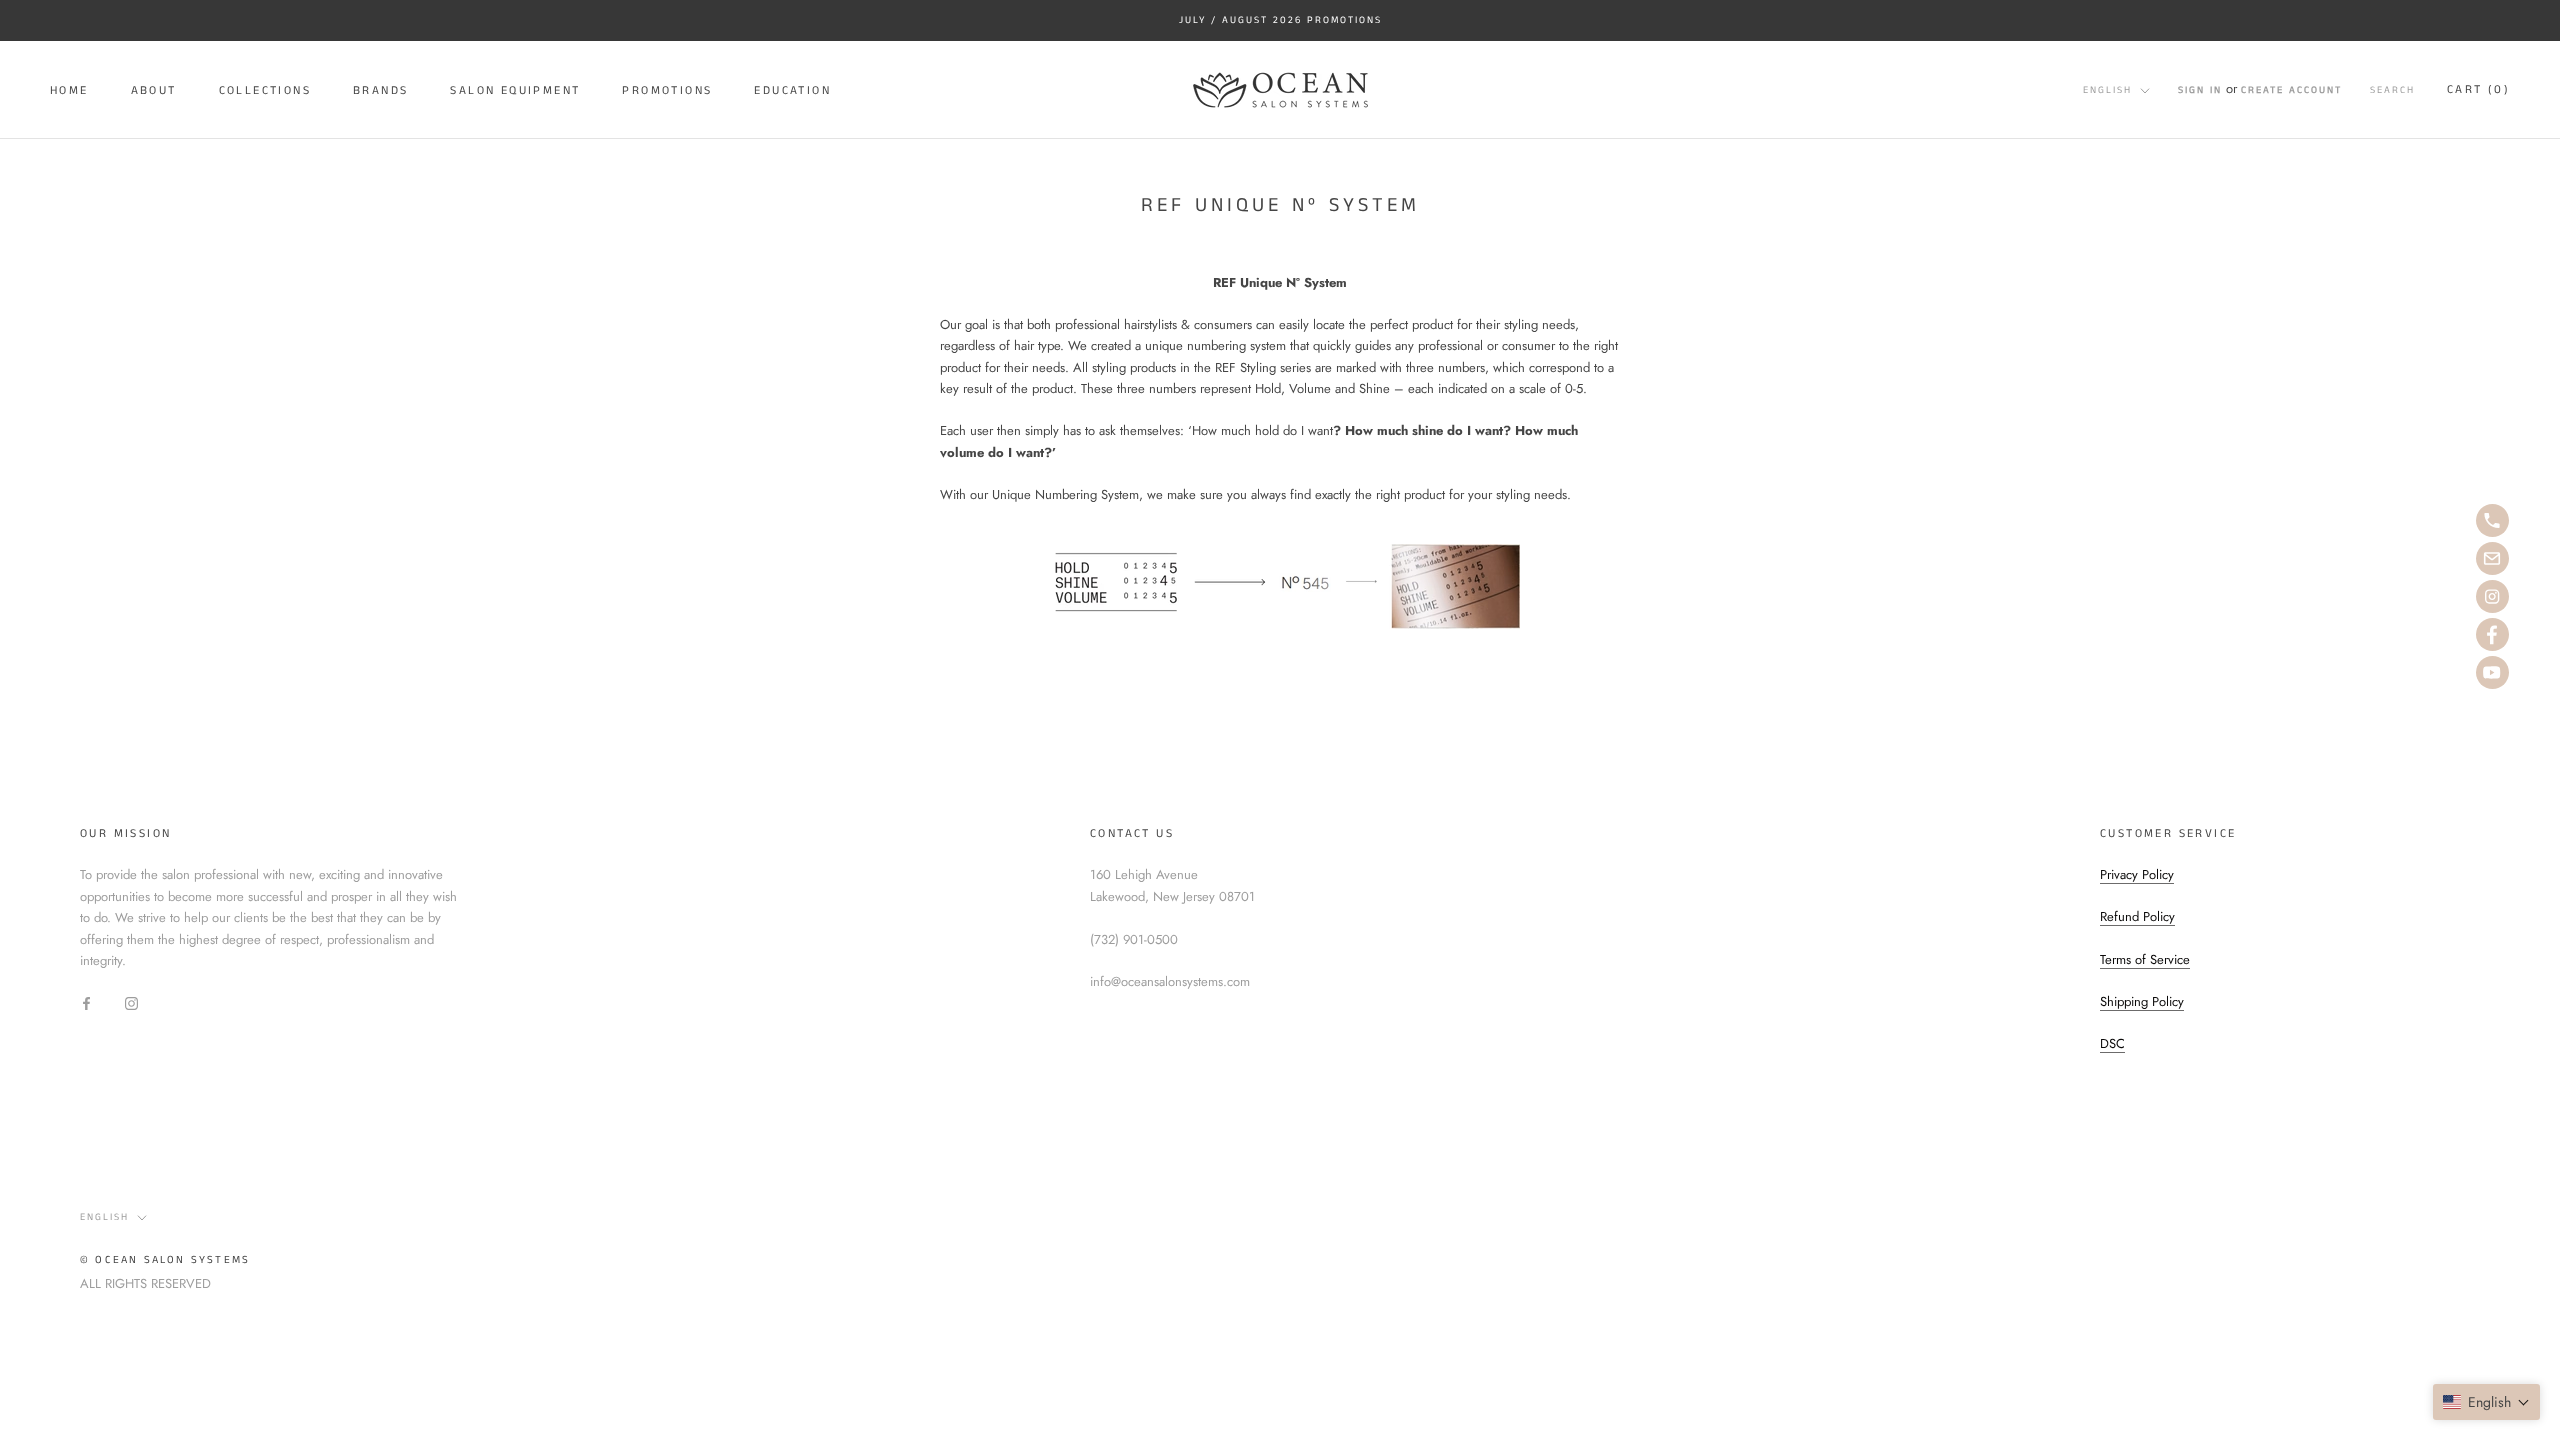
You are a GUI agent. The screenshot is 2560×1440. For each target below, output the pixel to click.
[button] (2486, 1402)
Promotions (667, 90)
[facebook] (2492, 634)
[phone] (2492, 520)
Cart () (2478, 89)
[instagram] (2492, 596)
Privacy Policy (2137, 874)
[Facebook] (86, 1001)
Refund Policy (2137, 916)
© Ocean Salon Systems (165, 1260)
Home (69, 90)
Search (2392, 90)
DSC (2112, 1043)
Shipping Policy (2142, 1001)
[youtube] (2492, 672)
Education (792, 90)
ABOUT (154, 90)
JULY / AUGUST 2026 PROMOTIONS (1280, 20)
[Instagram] (131, 1001)
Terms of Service (2145, 959)
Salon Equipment (515, 90)
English (2107, 90)
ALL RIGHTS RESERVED (145, 1283)
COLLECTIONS (265, 90)
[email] (2492, 558)
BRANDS (380, 90)
